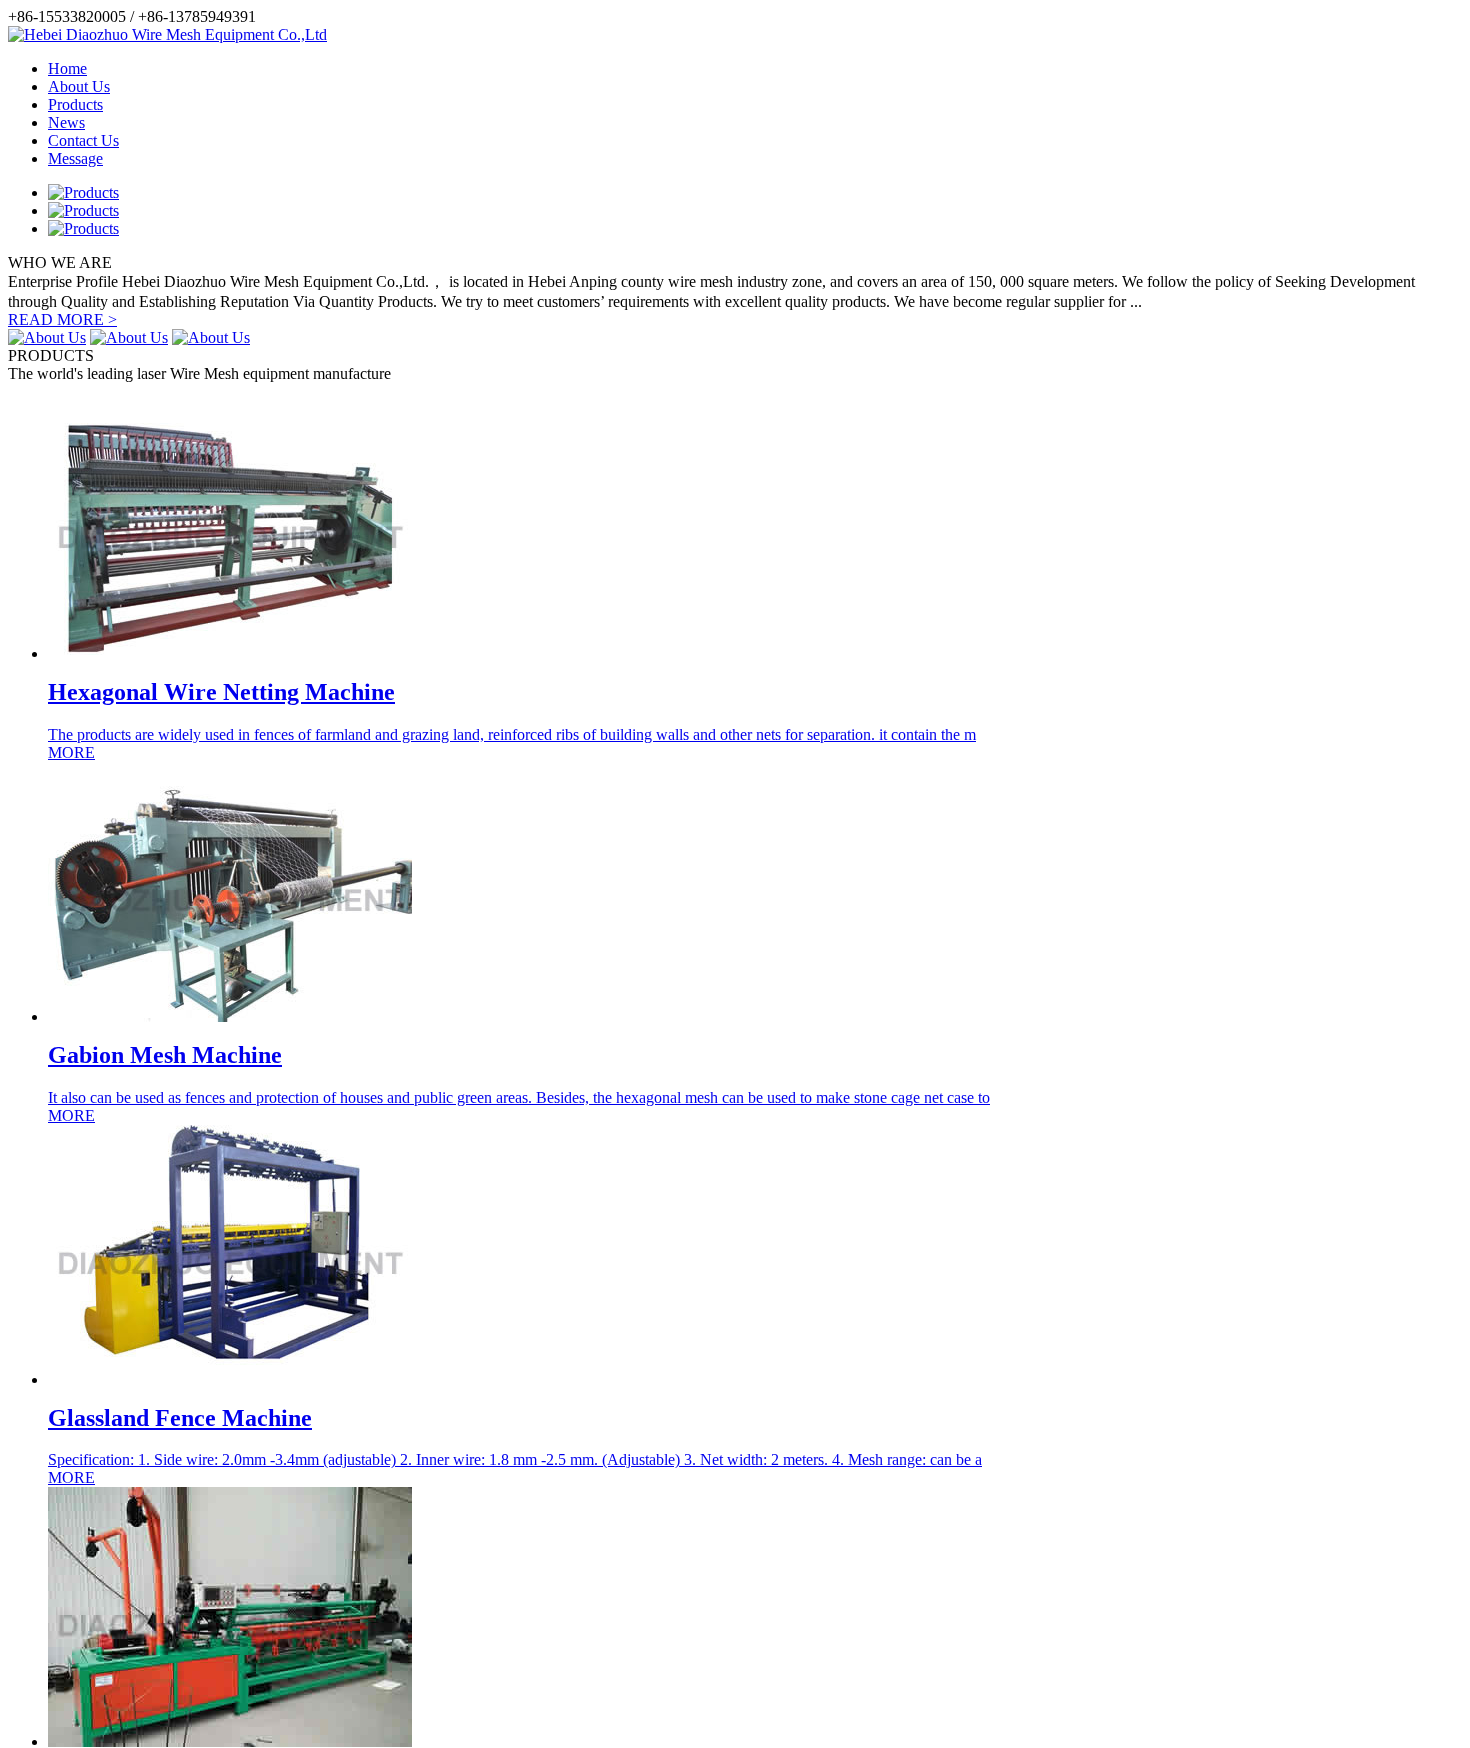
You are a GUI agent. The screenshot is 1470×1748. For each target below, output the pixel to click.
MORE (71, 752)
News (66, 122)
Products (75, 104)
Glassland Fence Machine (180, 1418)
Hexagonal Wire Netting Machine (221, 692)
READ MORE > (62, 319)
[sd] (230, 653)
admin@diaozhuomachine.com (358, 16)
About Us (79, 86)
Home (67, 68)
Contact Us (83, 140)
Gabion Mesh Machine (165, 1055)
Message (75, 158)
